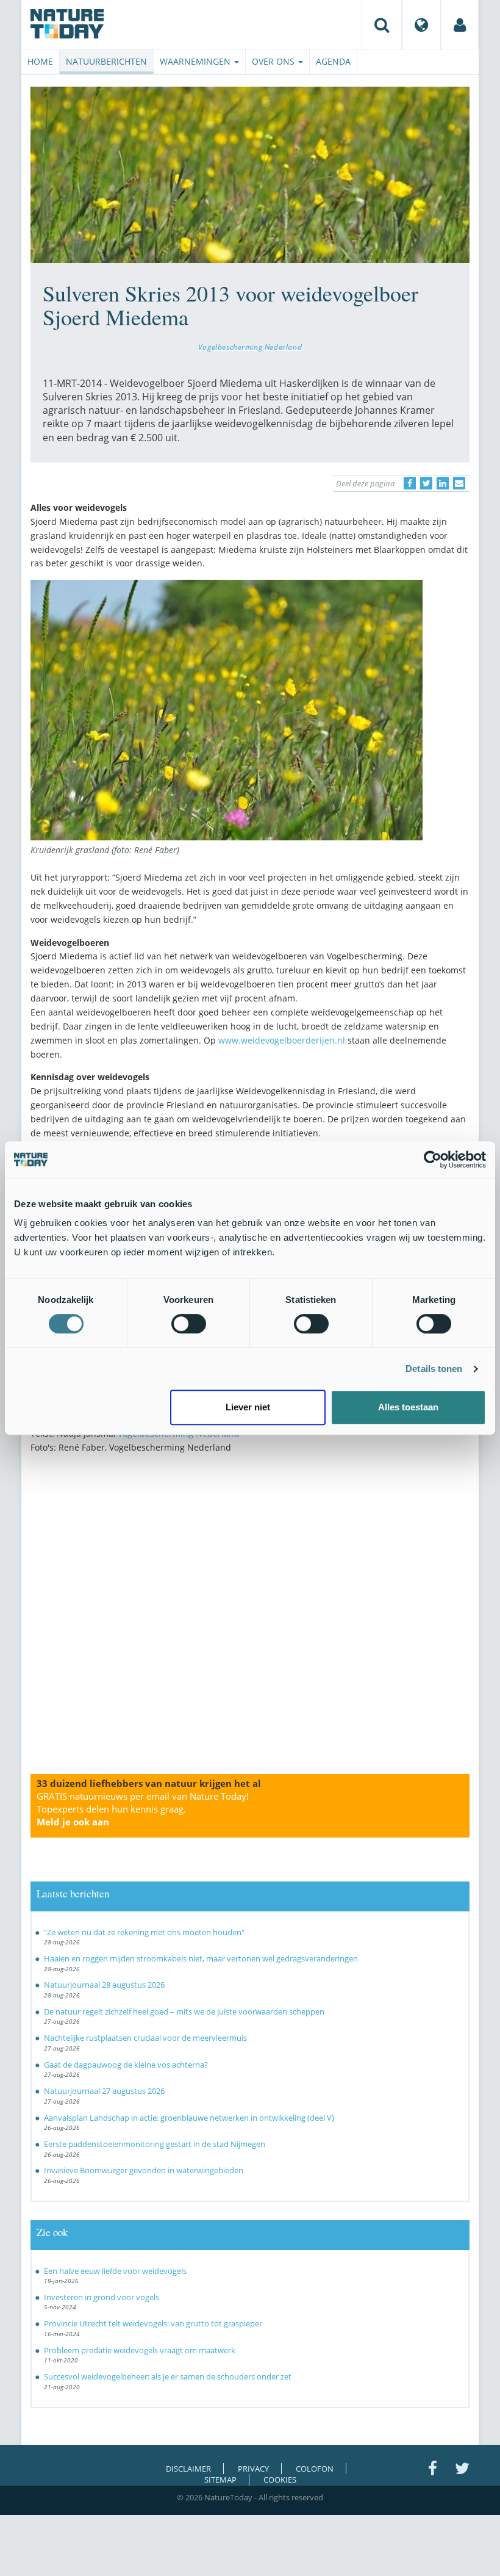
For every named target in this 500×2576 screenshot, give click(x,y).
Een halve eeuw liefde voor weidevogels (115, 2271)
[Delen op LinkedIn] (443, 483)
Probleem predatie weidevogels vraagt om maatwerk (140, 2350)
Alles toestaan (408, 1407)
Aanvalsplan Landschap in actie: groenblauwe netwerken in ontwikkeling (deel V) (189, 2118)
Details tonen (434, 1369)
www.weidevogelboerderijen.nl (282, 1040)
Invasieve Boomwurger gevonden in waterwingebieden (144, 2170)
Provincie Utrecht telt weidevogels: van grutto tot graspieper (153, 2323)
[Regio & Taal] (421, 24)
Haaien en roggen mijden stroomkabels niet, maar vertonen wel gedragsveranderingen (201, 1958)
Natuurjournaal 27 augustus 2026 (104, 2091)
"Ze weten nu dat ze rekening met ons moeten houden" (144, 1932)
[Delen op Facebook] (410, 483)
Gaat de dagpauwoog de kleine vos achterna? (126, 2065)
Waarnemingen (196, 61)
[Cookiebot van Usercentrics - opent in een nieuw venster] (433, 1160)
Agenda (333, 61)
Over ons (274, 61)
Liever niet (248, 1407)
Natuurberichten (106, 61)
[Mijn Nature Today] (460, 24)
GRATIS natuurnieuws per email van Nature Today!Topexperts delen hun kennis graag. (143, 1809)
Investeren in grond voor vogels (102, 2297)
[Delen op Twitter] (426, 483)
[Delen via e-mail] (459, 483)
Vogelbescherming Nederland (250, 347)
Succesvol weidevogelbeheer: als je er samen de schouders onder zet (168, 2376)
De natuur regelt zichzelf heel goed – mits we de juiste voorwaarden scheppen (184, 2011)
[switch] (189, 1324)
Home (40, 61)
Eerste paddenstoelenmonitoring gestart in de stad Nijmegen (155, 2144)
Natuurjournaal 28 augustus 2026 (104, 1985)
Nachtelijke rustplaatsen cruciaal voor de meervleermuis (145, 2038)
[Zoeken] (382, 24)
